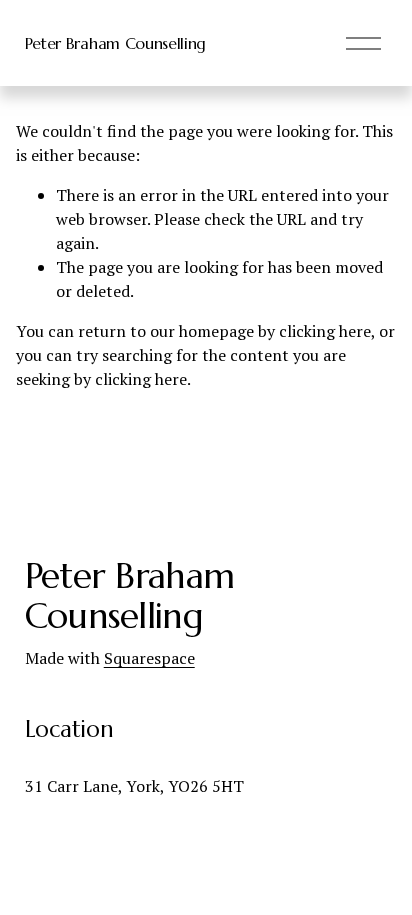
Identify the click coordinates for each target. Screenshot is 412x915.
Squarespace (149, 658)
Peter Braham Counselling (115, 43)
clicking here (325, 331)
